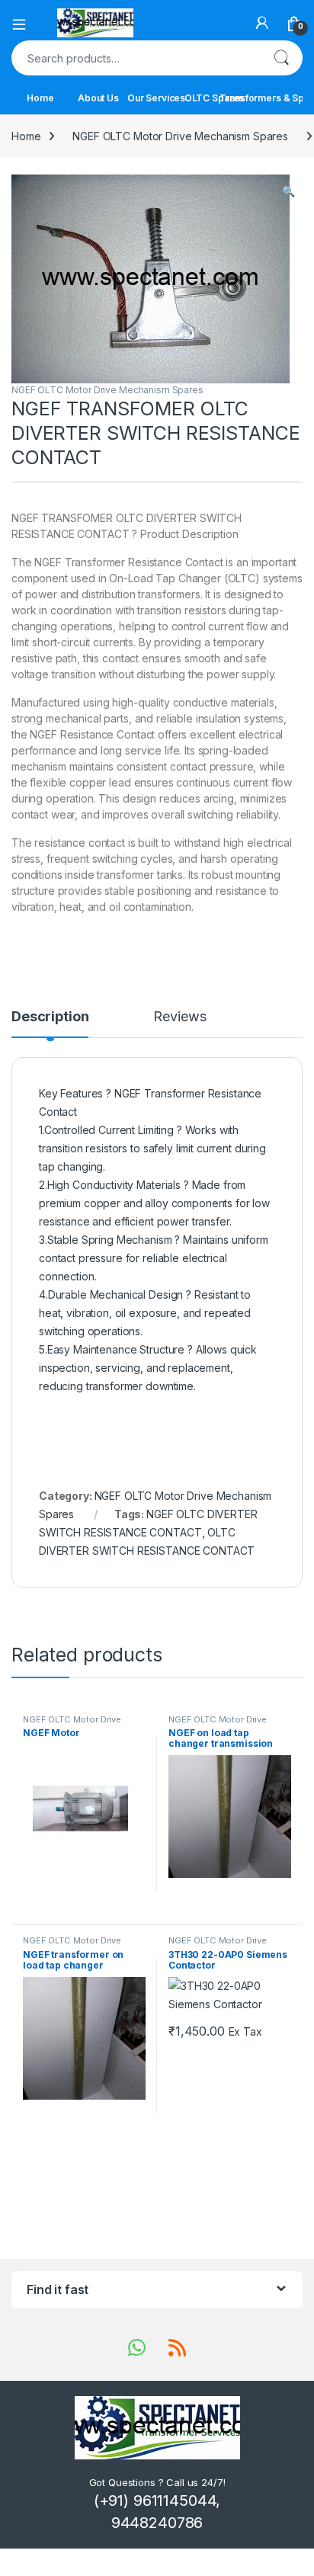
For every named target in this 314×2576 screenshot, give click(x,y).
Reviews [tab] (179, 1017)
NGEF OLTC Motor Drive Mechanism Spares (180, 136)
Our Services (156, 98)
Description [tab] (50, 1017)
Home (40, 98)
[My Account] (262, 23)
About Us (98, 98)
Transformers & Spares (272, 98)
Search (281, 58)
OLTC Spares (214, 98)
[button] (288, 191)
